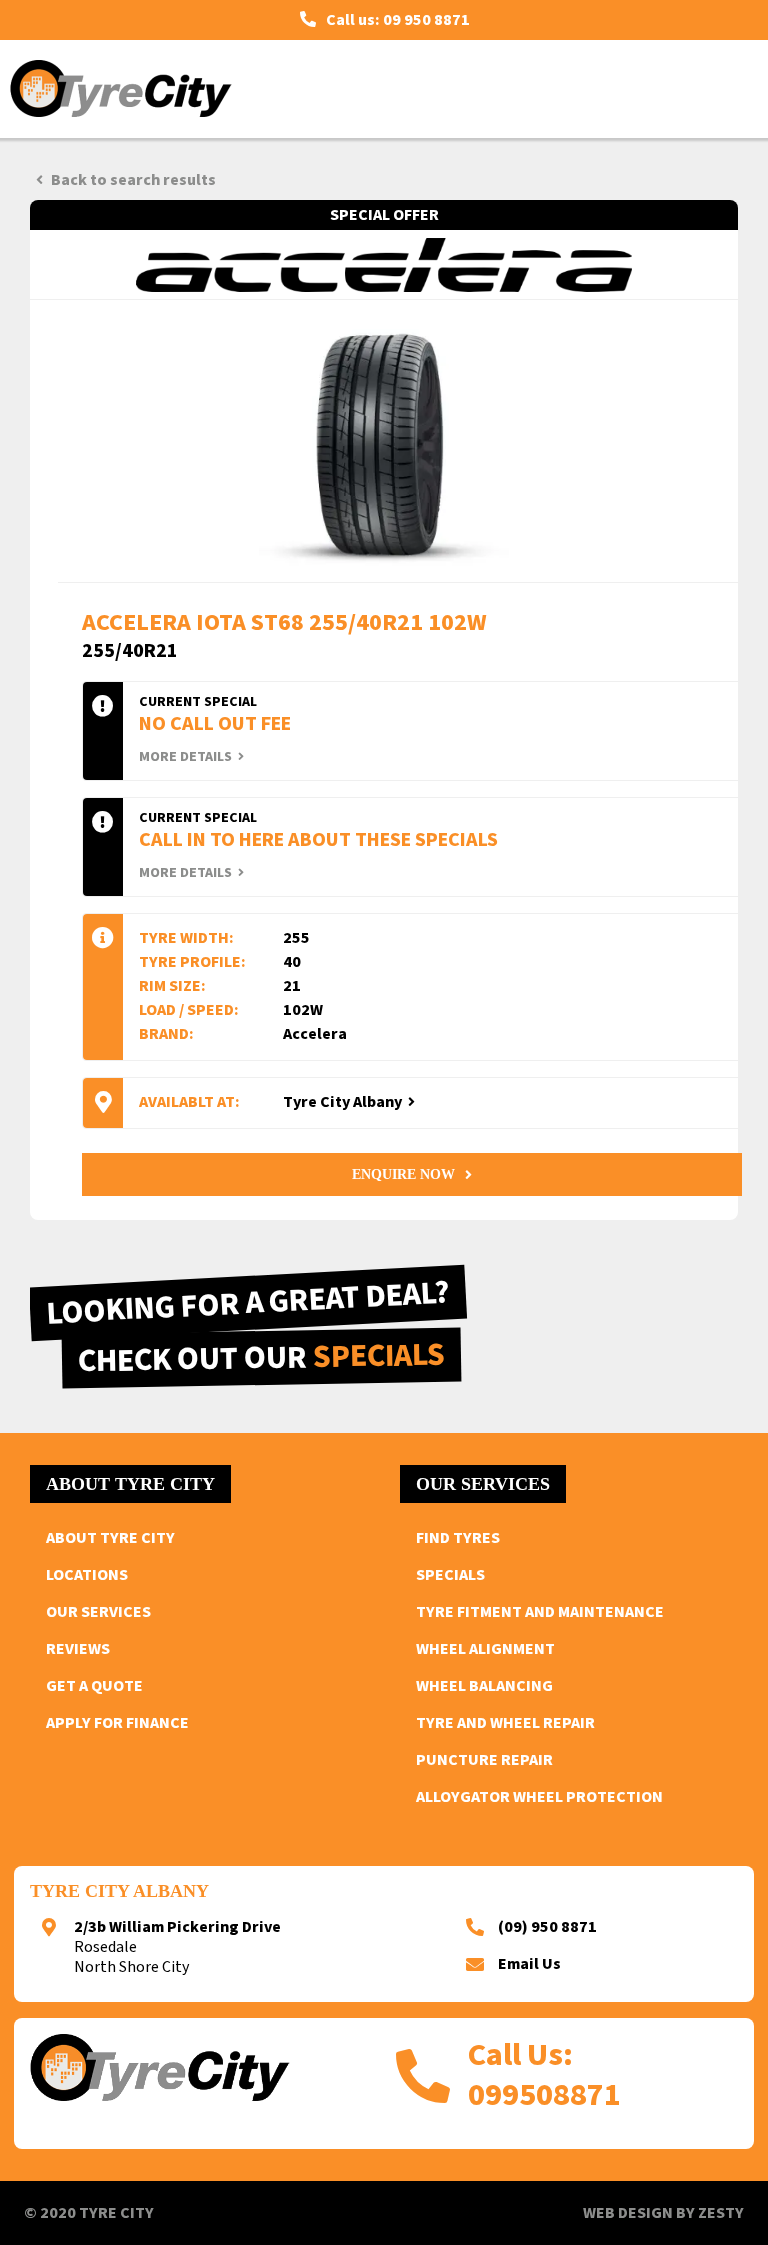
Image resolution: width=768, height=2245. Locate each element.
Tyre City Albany (342, 1102)
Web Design (628, 2213)
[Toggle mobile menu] (730, 88)
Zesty (721, 2213)
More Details (185, 758)
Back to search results (133, 180)
